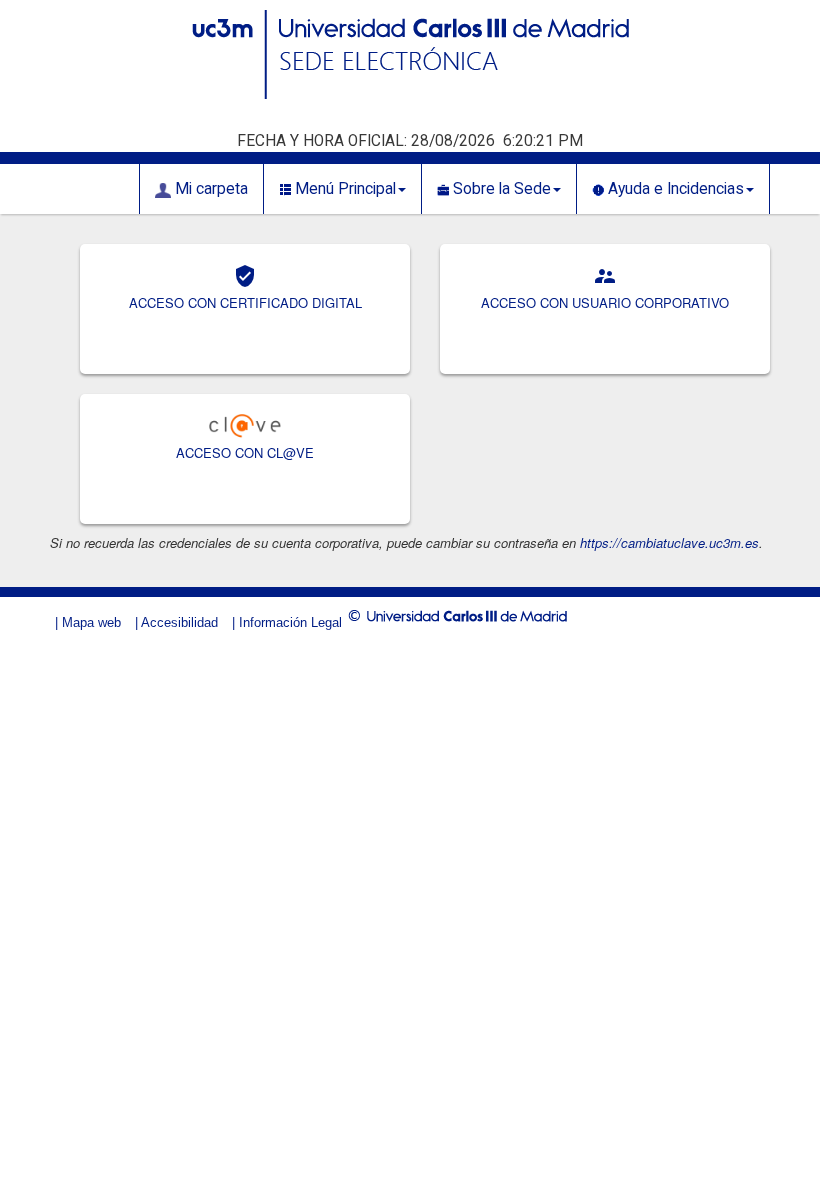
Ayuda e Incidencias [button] (674, 189)
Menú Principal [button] (343, 189)
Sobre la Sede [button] (500, 189)
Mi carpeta (209, 189)
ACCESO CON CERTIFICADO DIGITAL (245, 302)
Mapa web (91, 622)
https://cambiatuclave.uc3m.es (669, 542)
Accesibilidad (179, 622)
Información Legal (290, 622)
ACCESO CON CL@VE (245, 452)
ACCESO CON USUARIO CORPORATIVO (605, 302)
